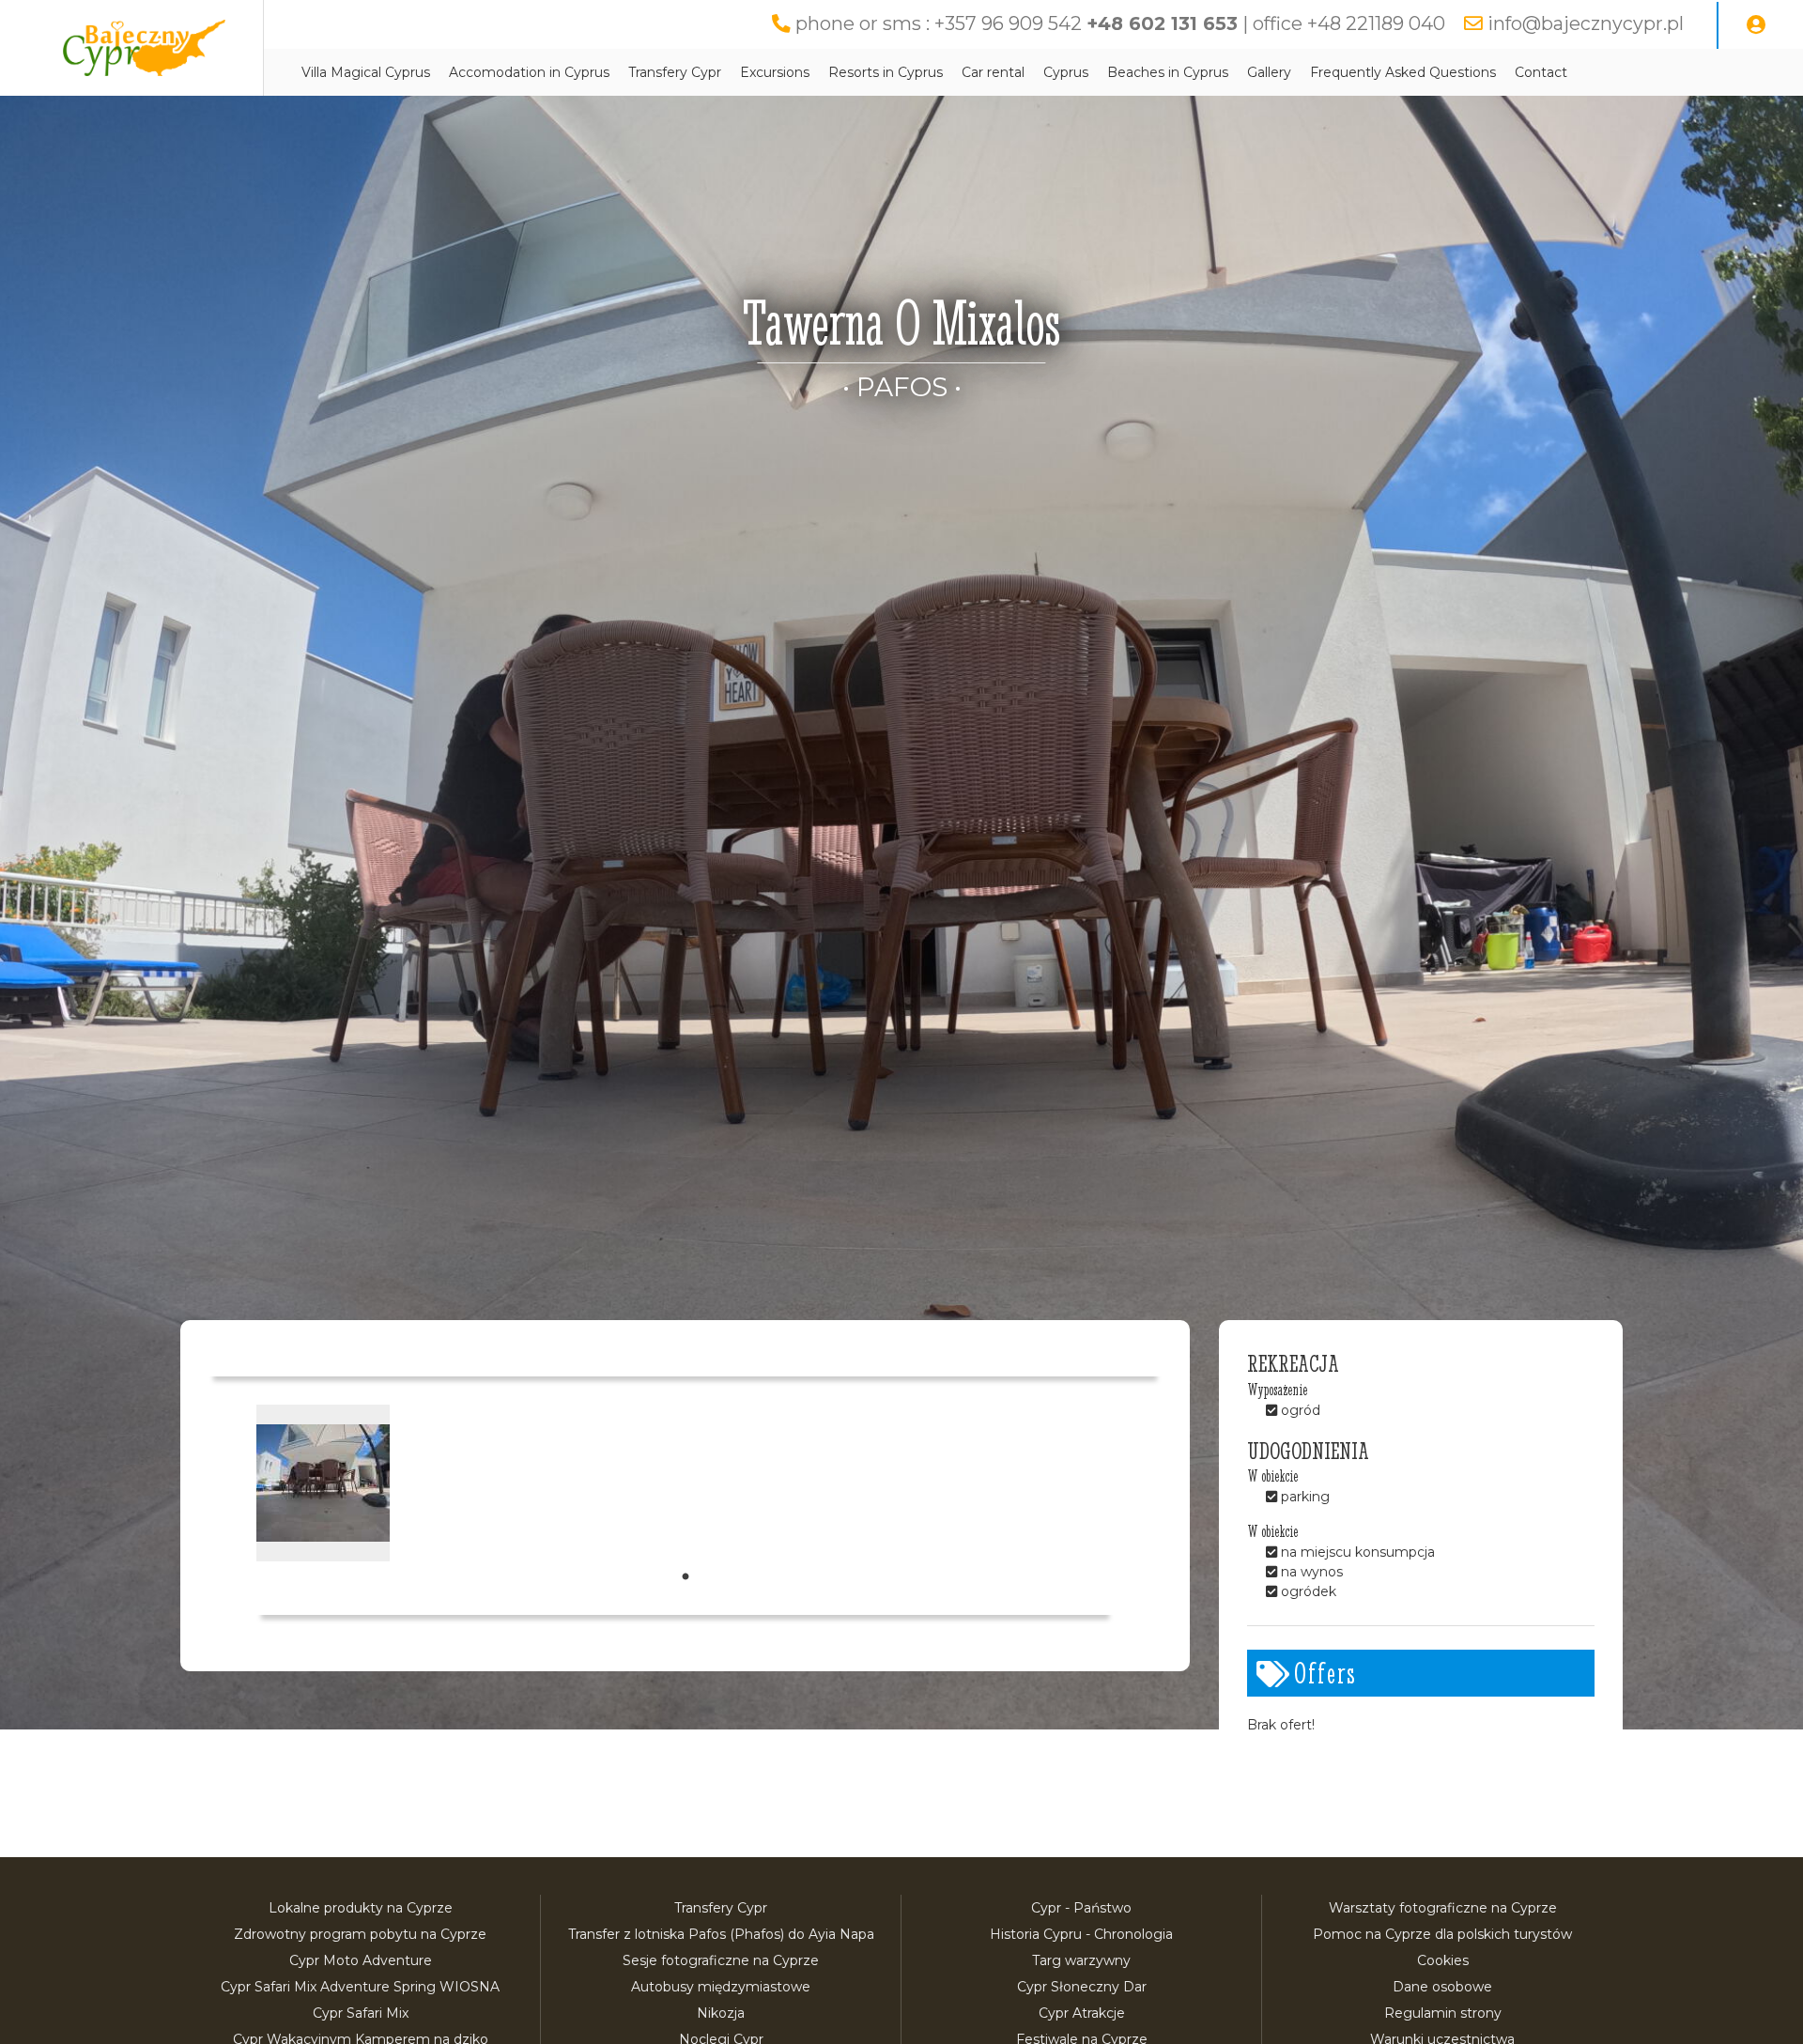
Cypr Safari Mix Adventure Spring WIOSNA (360, 1987)
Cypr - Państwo (1081, 1908)
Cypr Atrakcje (1082, 2013)
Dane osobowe (1442, 1987)
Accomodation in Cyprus (529, 72)
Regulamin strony (1443, 2013)
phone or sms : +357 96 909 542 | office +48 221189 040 (1120, 23)
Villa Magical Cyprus (366, 72)
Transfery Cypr (675, 72)
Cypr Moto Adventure (361, 1960)
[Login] (1756, 25)
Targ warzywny (1081, 1960)
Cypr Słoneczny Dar (1082, 1987)
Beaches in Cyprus (1168, 72)
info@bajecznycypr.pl (1586, 23)
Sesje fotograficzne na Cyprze (721, 1960)
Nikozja (721, 2013)
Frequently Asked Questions (1403, 72)
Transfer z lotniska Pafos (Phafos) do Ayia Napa (721, 1934)
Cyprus (1066, 72)
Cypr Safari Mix (361, 2013)
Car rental (993, 72)
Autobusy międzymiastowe (721, 1987)
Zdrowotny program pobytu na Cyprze (360, 1934)
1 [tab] (686, 1577)
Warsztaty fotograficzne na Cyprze (1443, 1908)
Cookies (1443, 1960)
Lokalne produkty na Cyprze (361, 1908)
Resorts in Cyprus (886, 72)
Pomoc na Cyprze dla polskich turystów (1442, 1934)
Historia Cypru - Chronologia (1081, 1934)
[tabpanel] (323, 1483)
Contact (1541, 72)
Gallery (1269, 72)
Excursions (775, 72)
